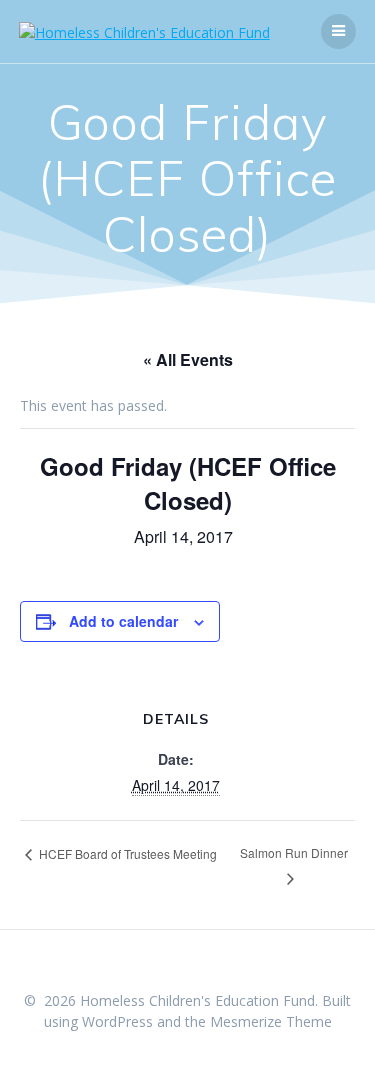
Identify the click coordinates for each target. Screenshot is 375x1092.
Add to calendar (123, 621)
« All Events (188, 359)
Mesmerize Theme (271, 1021)
